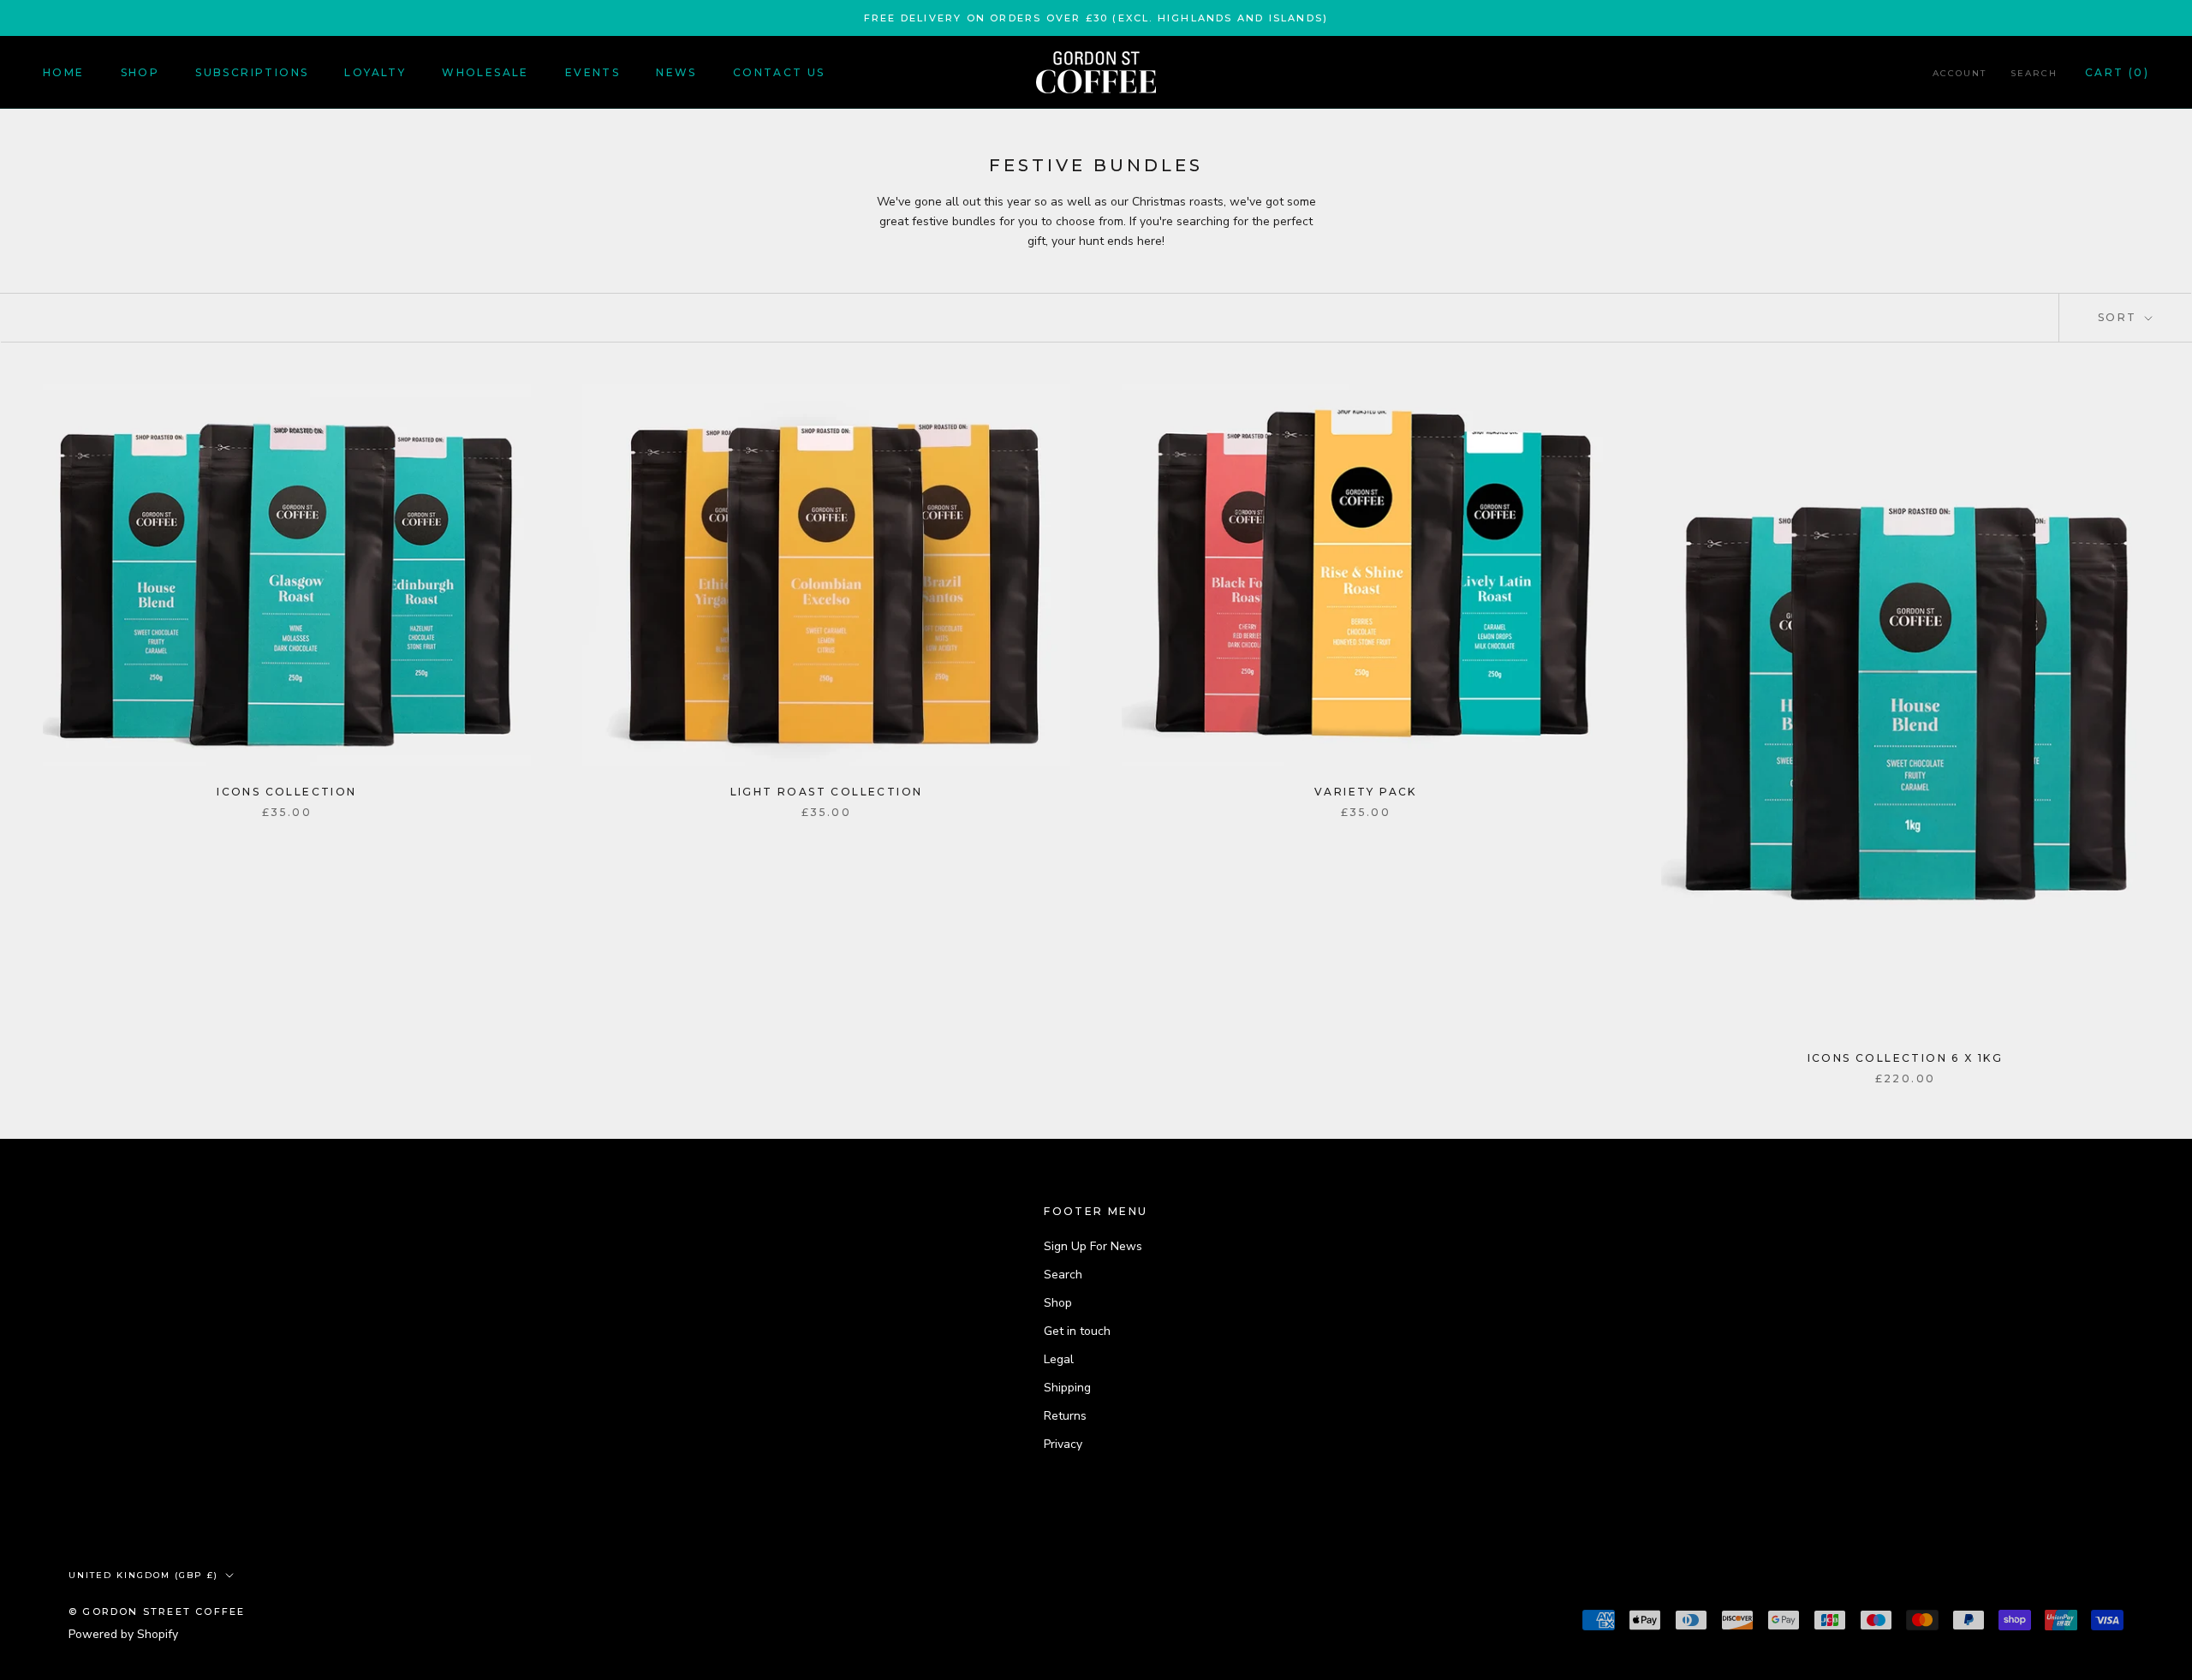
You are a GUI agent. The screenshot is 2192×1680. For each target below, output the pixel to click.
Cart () (2117, 72)
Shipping (1067, 1388)
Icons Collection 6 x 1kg (1906, 1058)
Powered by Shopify (123, 1634)
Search (2034, 73)
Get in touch (1077, 1331)
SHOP (140, 72)
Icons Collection (286, 792)
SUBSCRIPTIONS (252, 72)
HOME (64, 72)
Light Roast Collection (827, 792)
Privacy (1063, 1444)
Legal (1059, 1359)
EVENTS (593, 72)
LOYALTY (375, 72)
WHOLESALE (485, 72)
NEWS (676, 72)
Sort (2120, 317)
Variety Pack (1366, 792)
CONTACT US (779, 72)
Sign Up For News (1093, 1246)
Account (1960, 73)
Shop (1058, 1303)
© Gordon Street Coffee (157, 1611)
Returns (1065, 1416)
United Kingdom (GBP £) (143, 1575)
